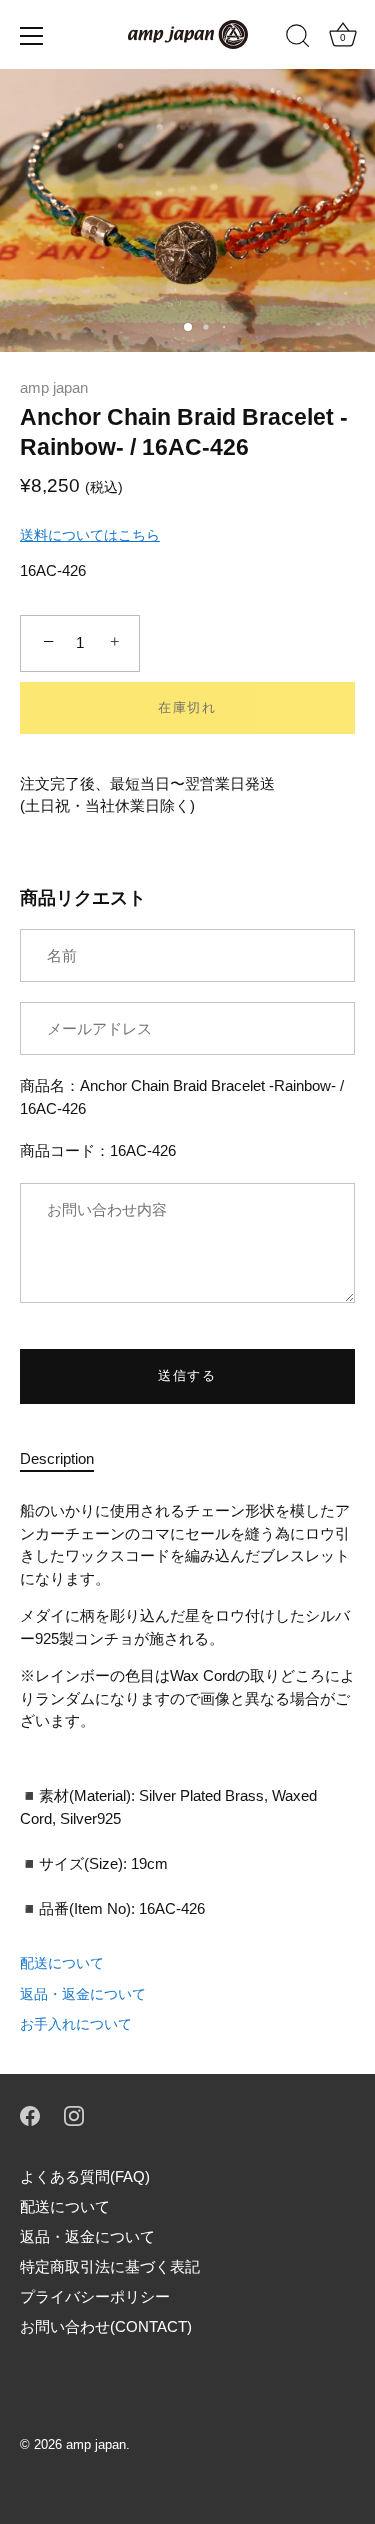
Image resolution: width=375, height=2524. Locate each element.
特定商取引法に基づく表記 (110, 2266)
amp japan (54, 387)
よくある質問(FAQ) (85, 2176)
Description (57, 1458)
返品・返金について (83, 1994)
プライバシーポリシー (95, 2296)
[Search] (298, 39)
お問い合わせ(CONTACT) (106, 2326)
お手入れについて (76, 2024)
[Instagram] (74, 2114)
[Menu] (32, 36)
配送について (62, 1963)
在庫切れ (187, 707)
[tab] (67, 1459)
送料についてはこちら (90, 535)
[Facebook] (30, 2114)
